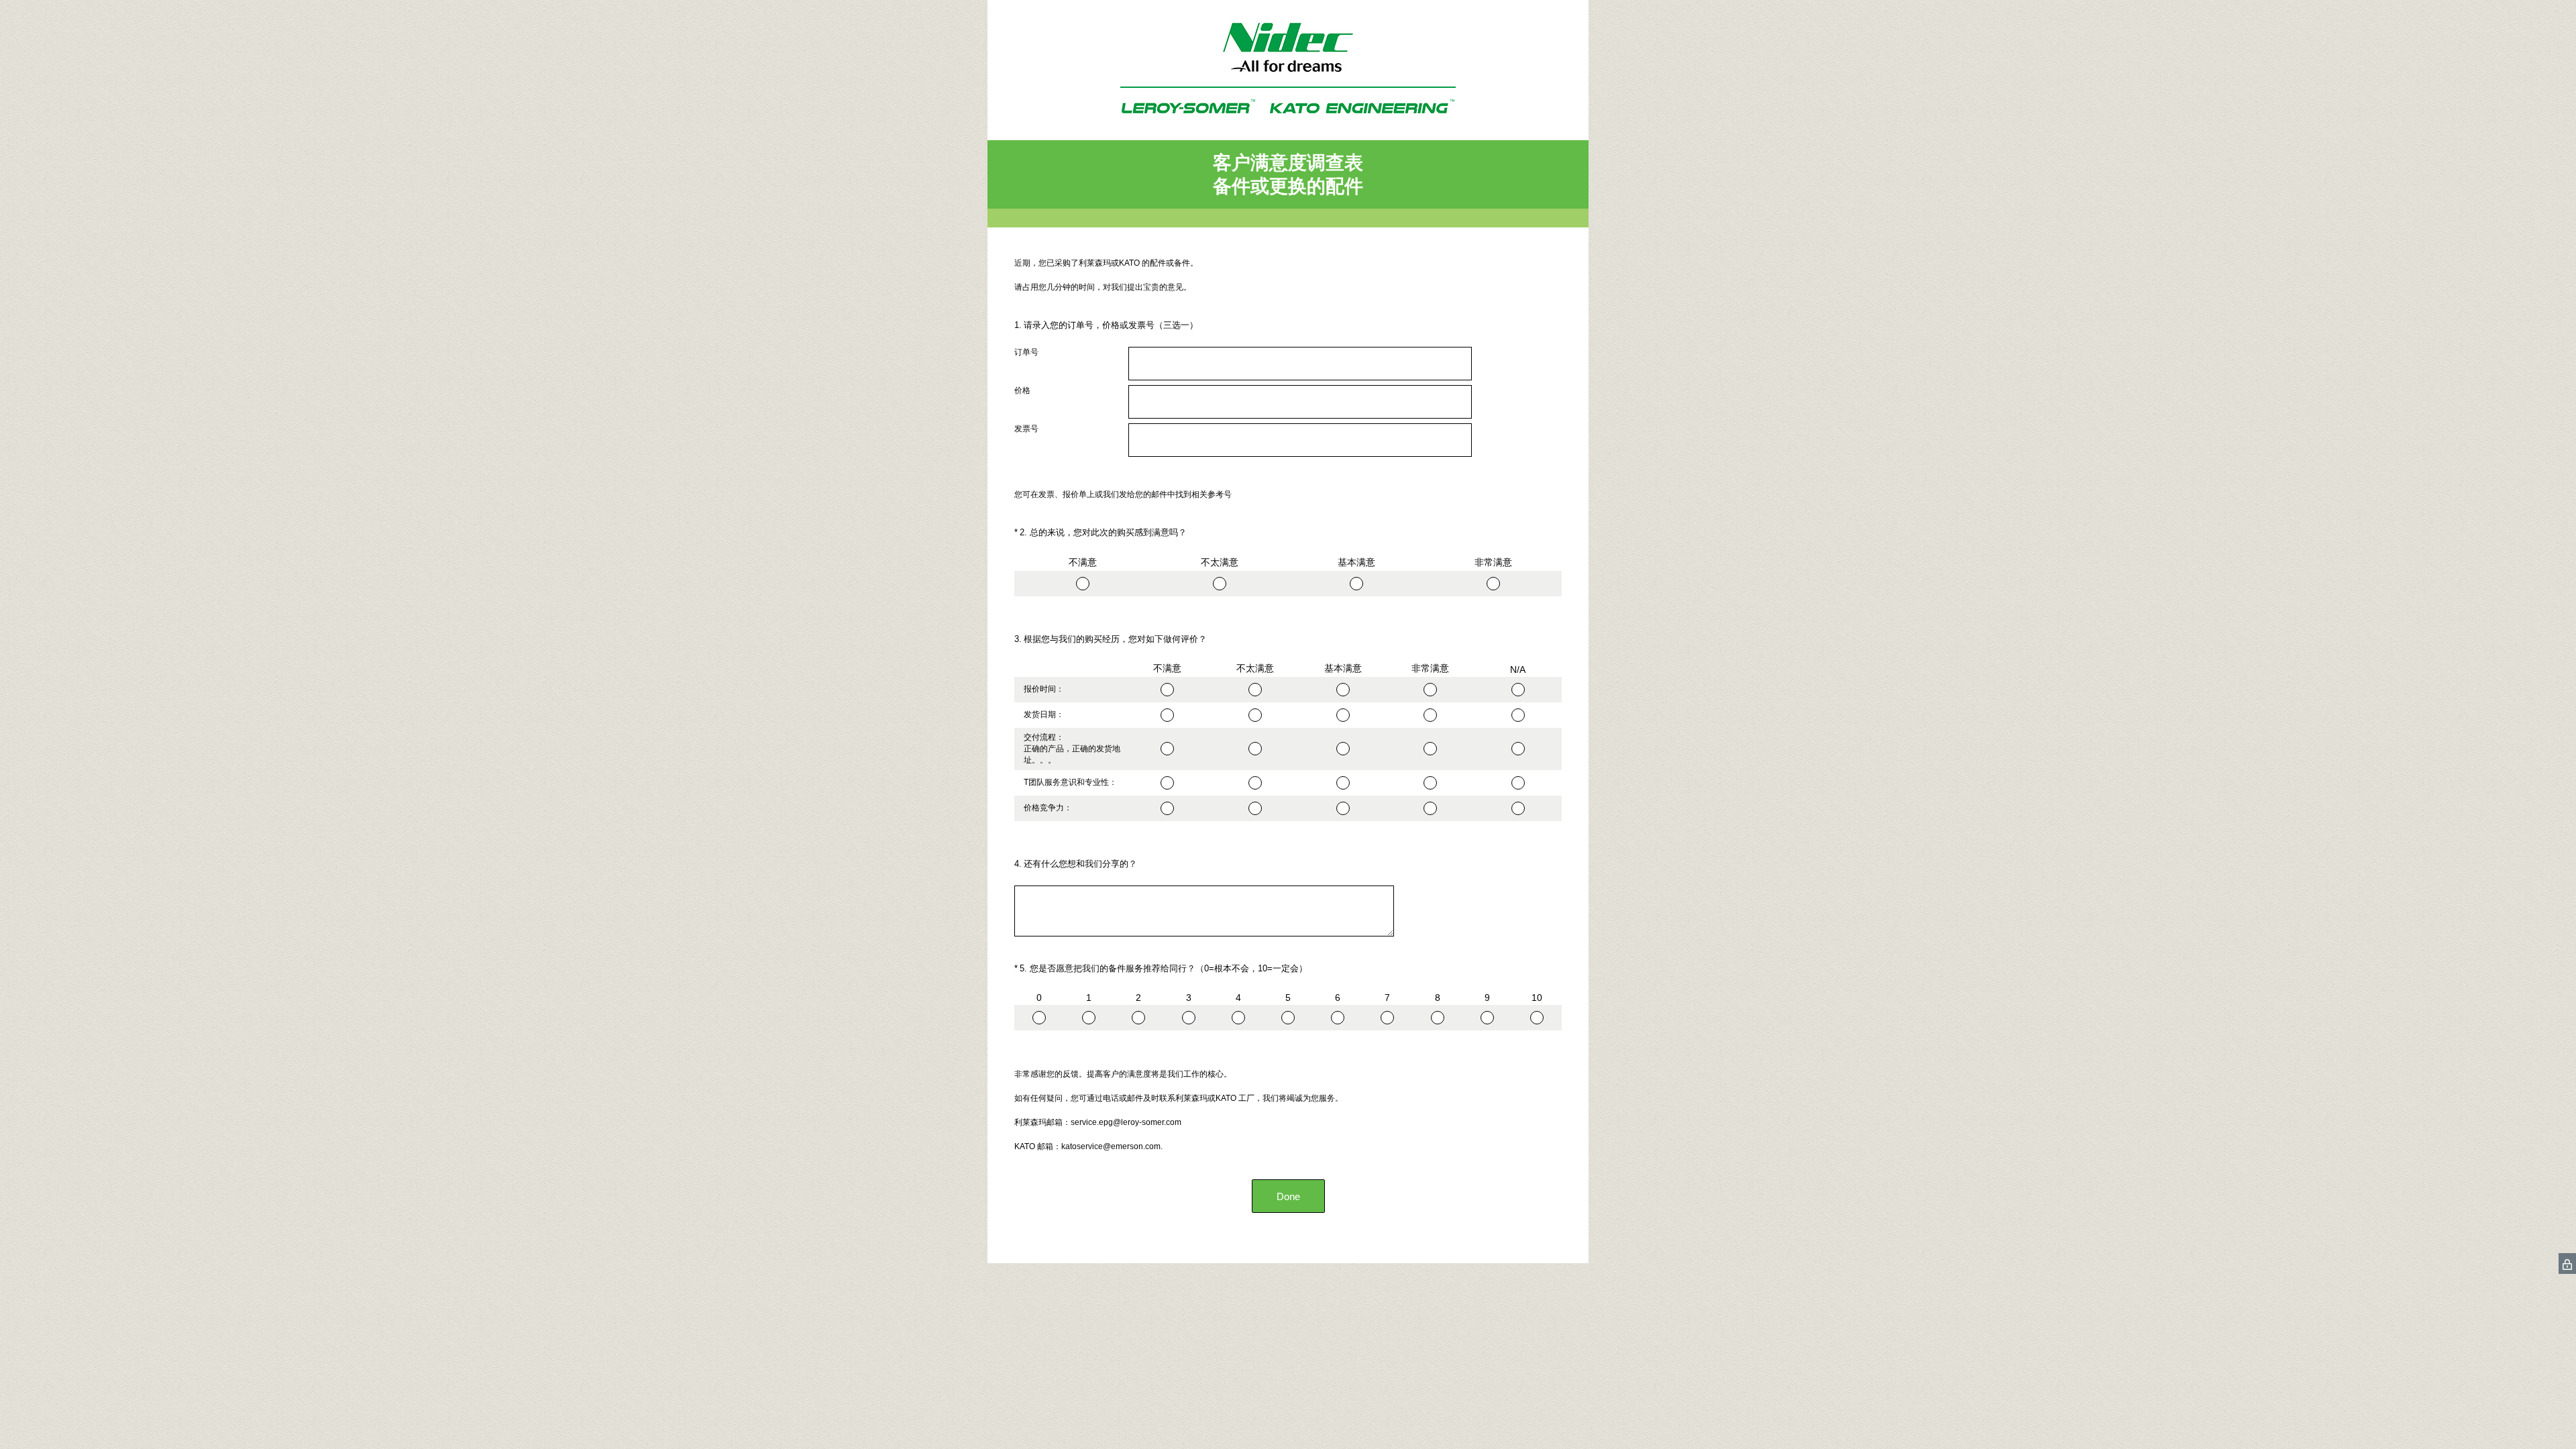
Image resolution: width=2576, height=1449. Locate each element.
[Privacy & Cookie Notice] (2567, 1264)
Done (1288, 1196)
